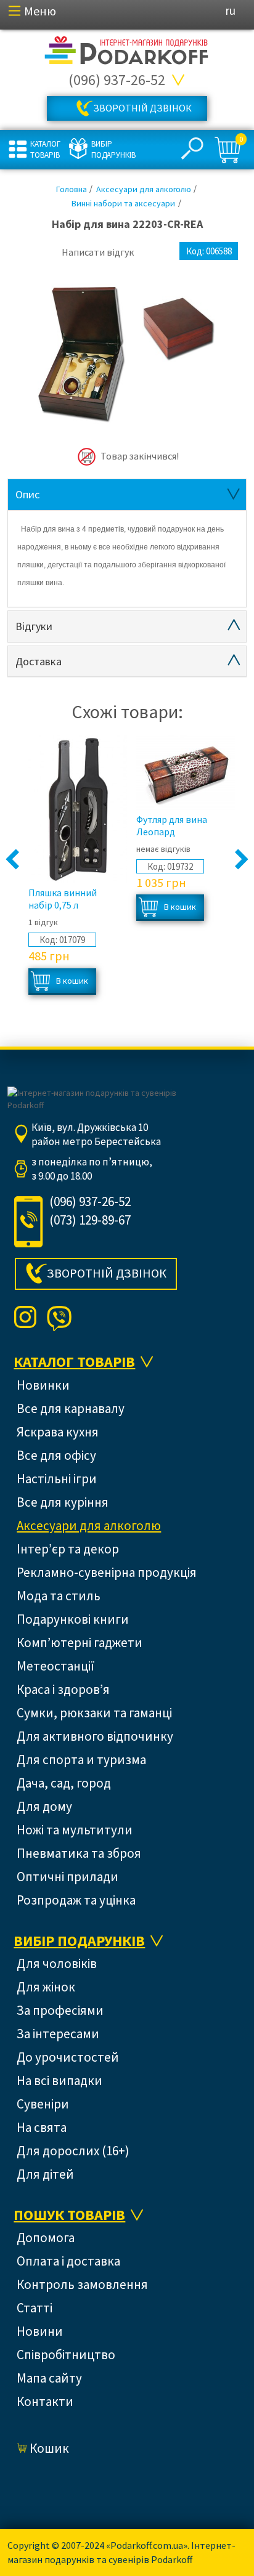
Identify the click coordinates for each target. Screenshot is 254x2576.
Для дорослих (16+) (73, 2151)
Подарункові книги (73, 1619)
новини (31, 174)
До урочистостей (68, 2057)
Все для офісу (56, 1455)
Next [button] (241, 860)
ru (230, 10)
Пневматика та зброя (79, 1853)
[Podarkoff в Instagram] (25, 1318)
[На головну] (127, 51)
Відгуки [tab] (34, 626)
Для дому (44, 1806)
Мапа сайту (49, 2378)
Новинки (43, 1385)
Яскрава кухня (58, 1432)
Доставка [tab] (39, 661)
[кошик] (229, 150)
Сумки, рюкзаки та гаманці (94, 1713)
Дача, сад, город (64, 1783)
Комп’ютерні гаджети (80, 1642)
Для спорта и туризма (81, 1760)
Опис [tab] (27, 494)
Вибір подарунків (112, 149)
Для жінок (46, 1987)
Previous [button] (13, 860)
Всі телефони (179, 80)
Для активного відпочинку (95, 1736)
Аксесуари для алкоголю (89, 1525)
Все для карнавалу (71, 1408)
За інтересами (58, 2034)
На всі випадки (59, 2080)
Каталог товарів (45, 149)
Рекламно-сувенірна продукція (107, 1572)
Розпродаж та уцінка (76, 1900)
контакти (45, 2401)
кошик (49, 2448)
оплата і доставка (68, 2261)
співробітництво (55, 199)
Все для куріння (63, 1502)
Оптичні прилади (68, 1877)
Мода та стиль (59, 1596)
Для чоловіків (57, 1963)
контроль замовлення (82, 2284)
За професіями (60, 2010)
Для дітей (45, 2174)
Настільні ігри (57, 1479)
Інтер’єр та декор (68, 1549)
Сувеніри (43, 2104)
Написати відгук (98, 252)
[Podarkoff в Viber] (59, 1318)
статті (35, 2308)
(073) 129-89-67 (90, 1220)
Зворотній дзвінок (142, 108)
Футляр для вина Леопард (172, 825)
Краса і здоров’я (63, 1689)
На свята (42, 2127)
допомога (46, 2238)
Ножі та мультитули (75, 1830)
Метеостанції (55, 1666)
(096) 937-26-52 (117, 80)
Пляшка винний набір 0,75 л (63, 899)
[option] (127, 353)
